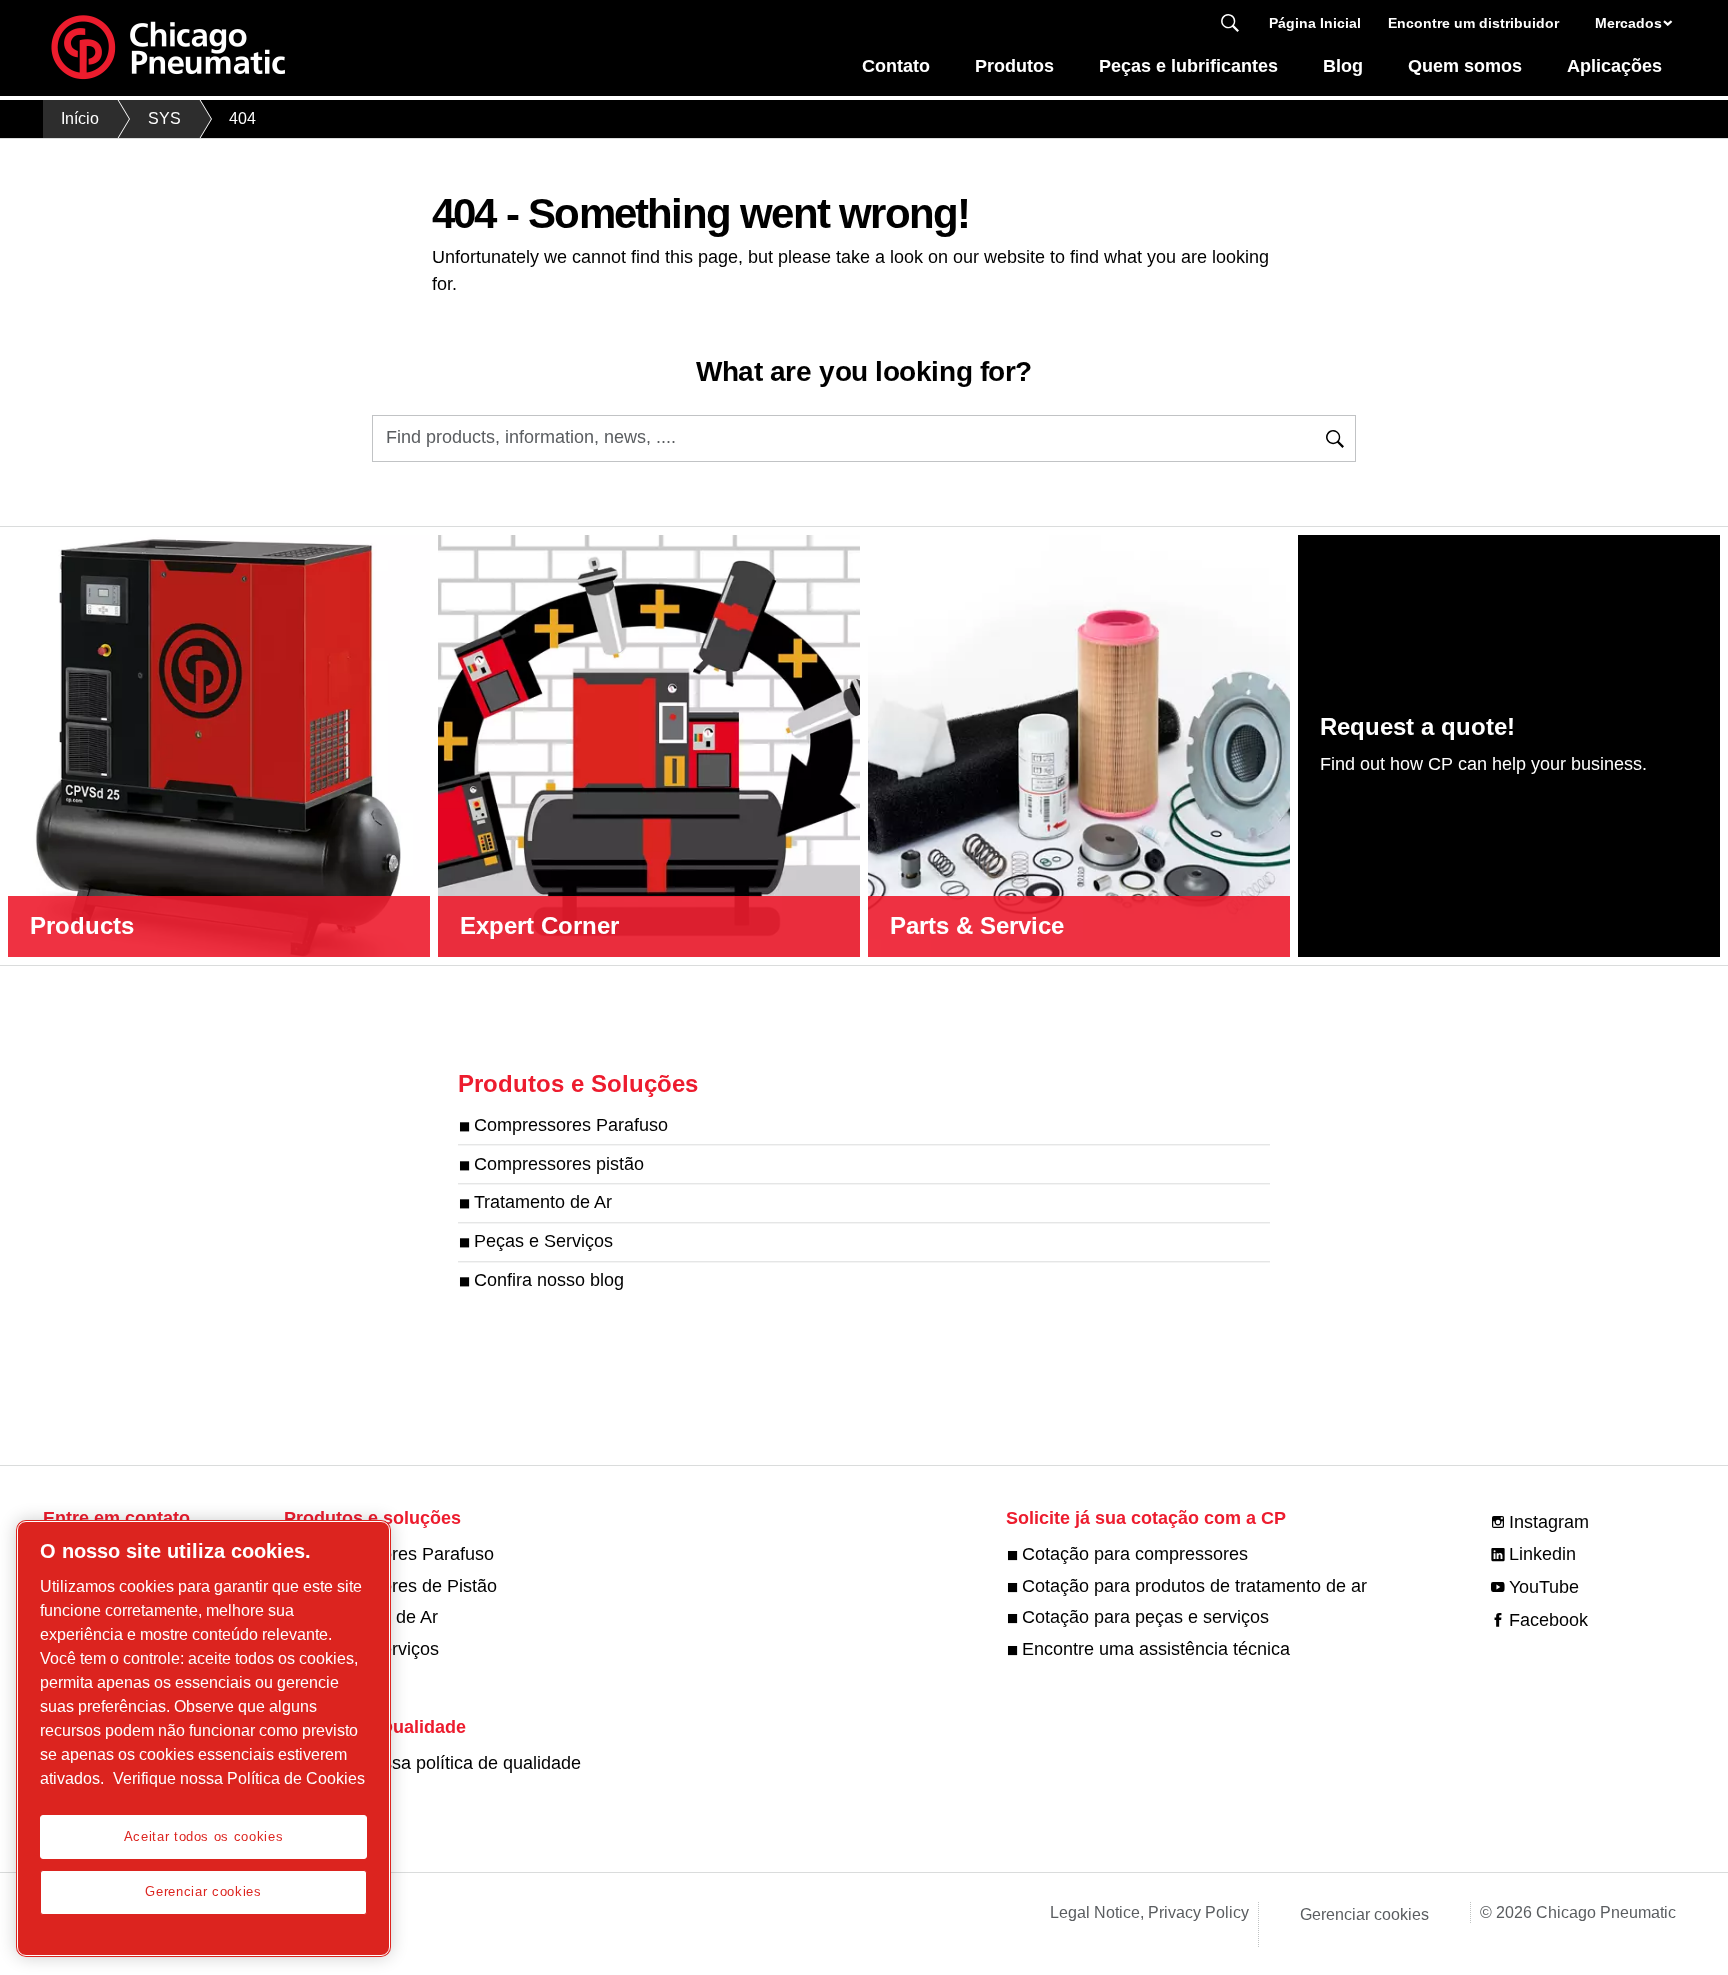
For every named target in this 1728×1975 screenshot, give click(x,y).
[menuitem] (896, 71)
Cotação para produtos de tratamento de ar (1194, 1586)
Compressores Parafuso (571, 1125)
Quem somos (1465, 66)
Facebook (1548, 1620)
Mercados (1628, 23)
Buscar (1230, 23)
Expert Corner (539, 925)
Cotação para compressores (1135, 1554)
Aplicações (1614, 66)
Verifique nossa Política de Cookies (239, 1778)
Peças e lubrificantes (1188, 66)
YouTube (1544, 1587)
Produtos (1014, 66)
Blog (1343, 66)
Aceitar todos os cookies (204, 1836)
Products (82, 925)
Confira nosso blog (549, 1280)
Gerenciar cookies (1364, 1914)
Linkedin (1542, 1554)
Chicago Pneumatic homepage (168, 48)
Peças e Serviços (543, 1242)
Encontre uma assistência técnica (1156, 1649)
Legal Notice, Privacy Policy (1149, 1912)
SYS (164, 118)
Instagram (1549, 1522)
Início (80, 118)
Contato (896, 66)
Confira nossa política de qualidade (440, 1763)
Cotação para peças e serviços (1145, 1617)
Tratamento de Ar (543, 1203)
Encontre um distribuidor (1473, 23)
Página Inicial (1315, 23)
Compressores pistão (559, 1164)
